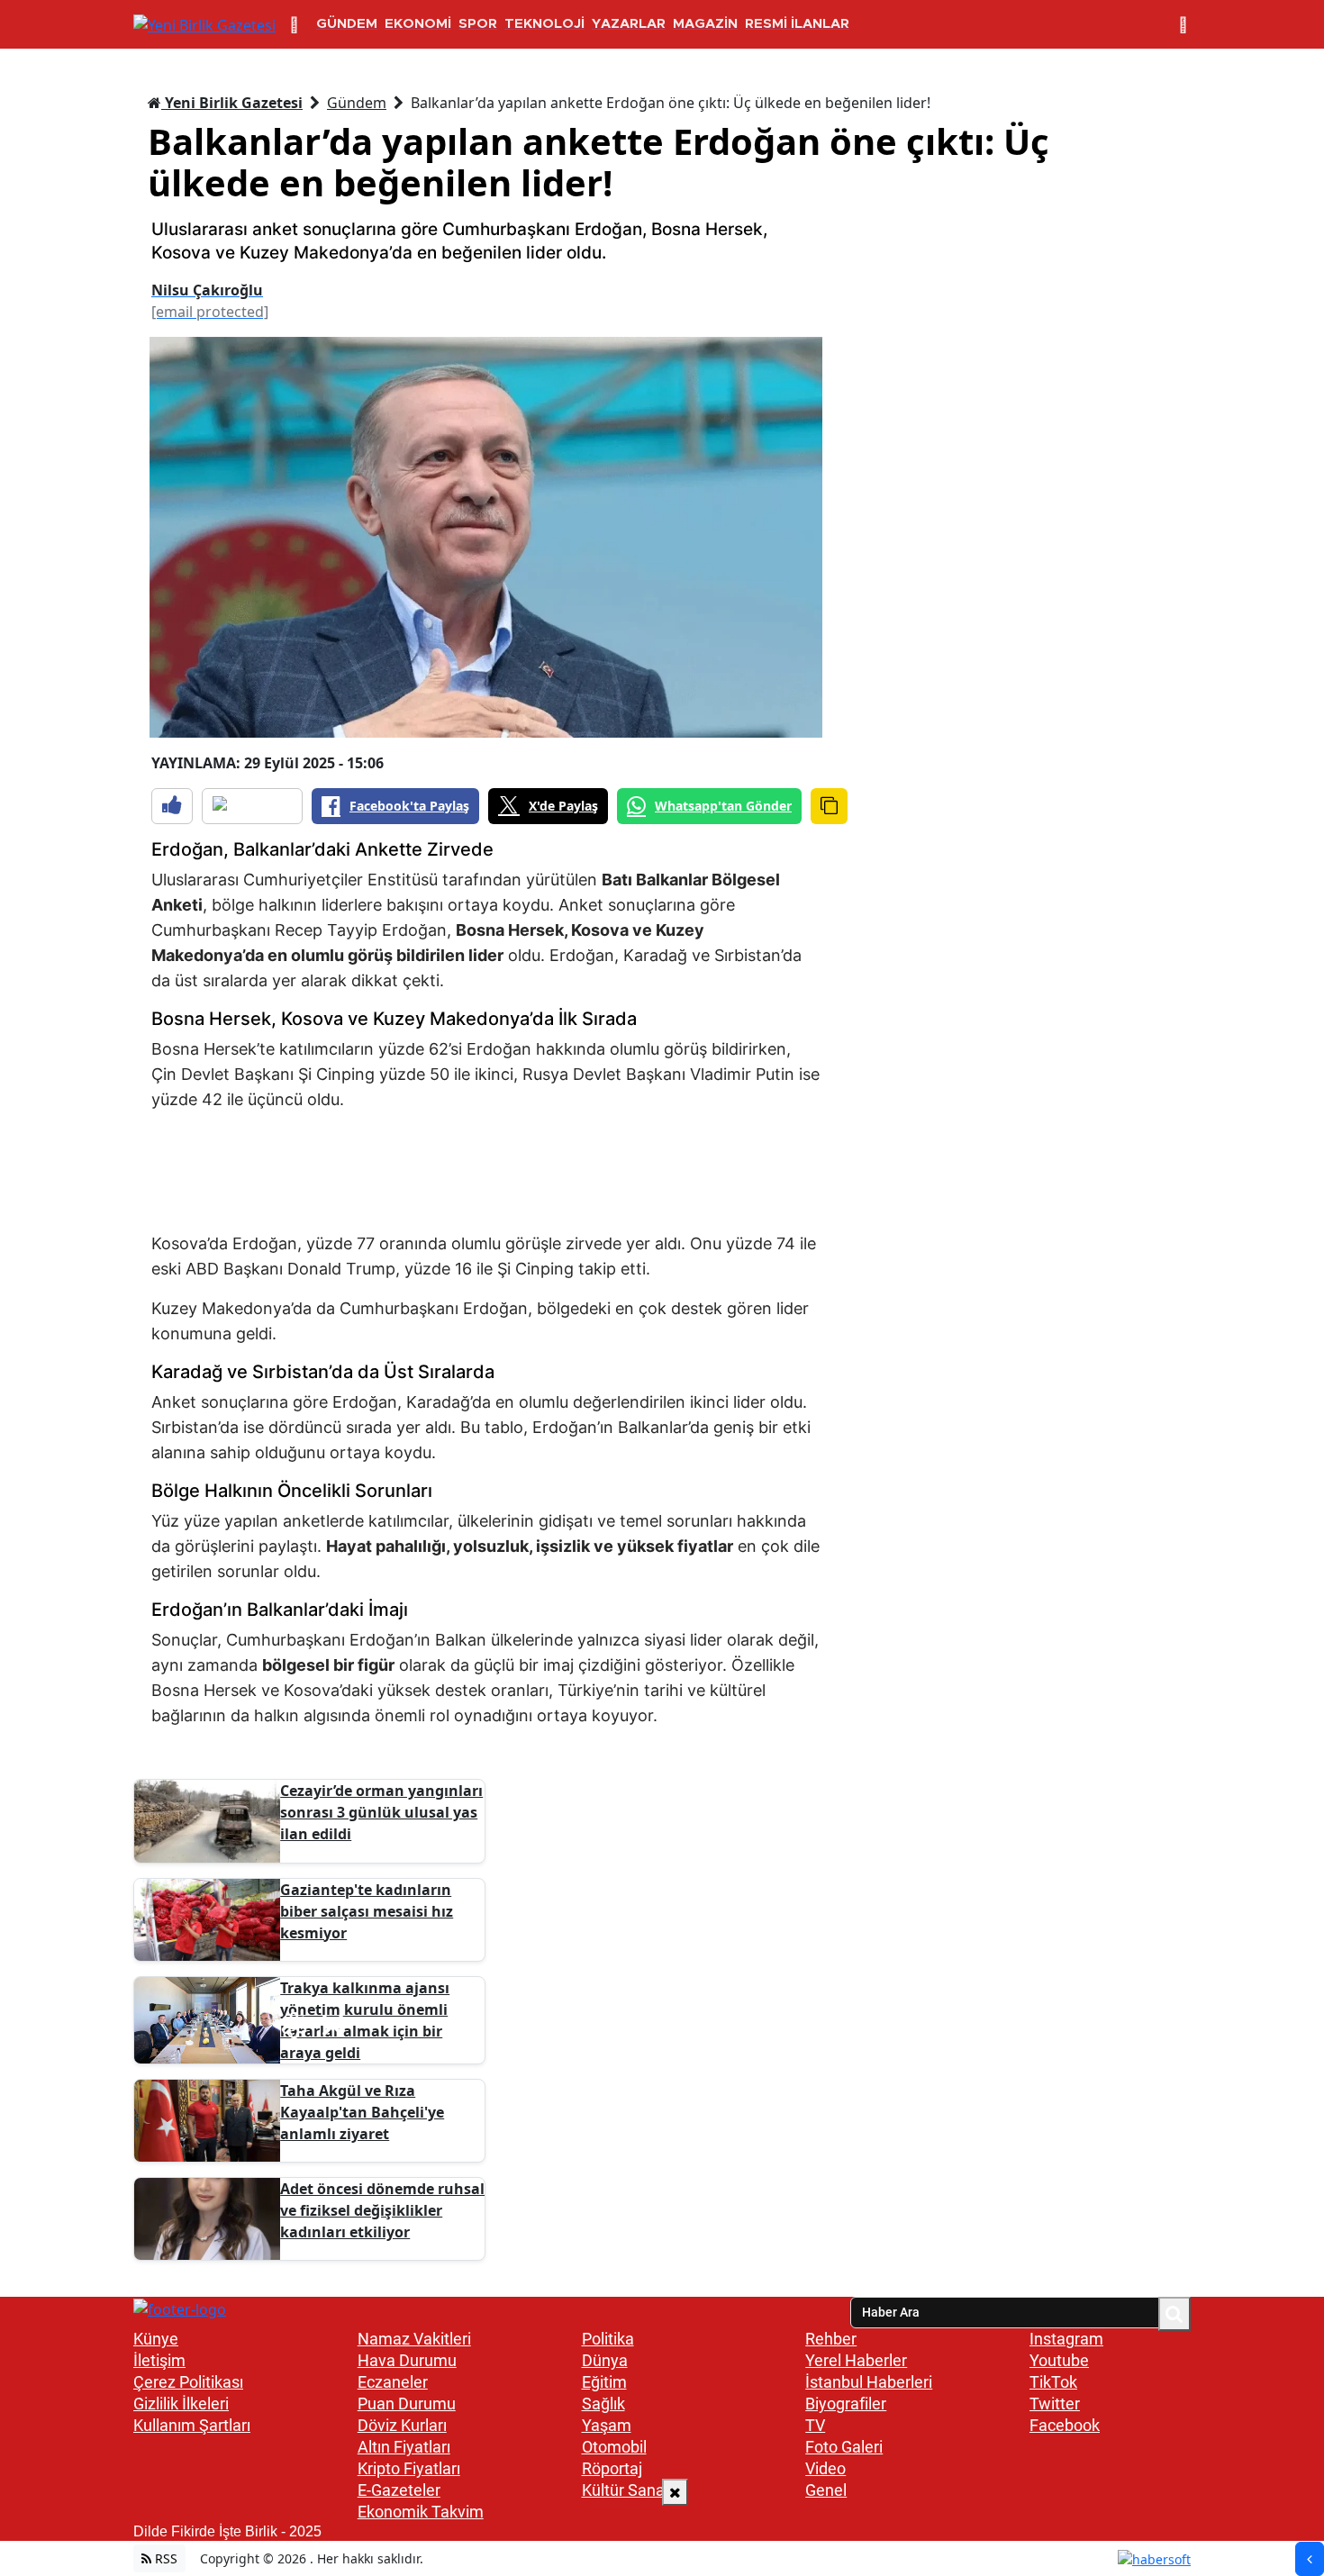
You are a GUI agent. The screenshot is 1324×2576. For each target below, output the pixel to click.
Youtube (1059, 2360)
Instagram (1066, 2339)
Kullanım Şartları (192, 2425)
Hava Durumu (407, 2360)
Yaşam (607, 2425)
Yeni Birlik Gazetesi (232, 103)
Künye (156, 2339)
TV (815, 2425)
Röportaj (612, 2468)
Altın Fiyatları (404, 2447)
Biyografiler (846, 2404)
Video (825, 2468)
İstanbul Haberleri (869, 2382)
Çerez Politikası (188, 2382)
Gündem (357, 103)
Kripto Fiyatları (409, 2468)
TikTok (1053, 2382)
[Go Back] (1310, 2559)
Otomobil (614, 2447)
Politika (608, 2339)
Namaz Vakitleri (414, 2339)
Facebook (1065, 2425)
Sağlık (603, 2404)
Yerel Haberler (856, 2360)
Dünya (605, 2360)
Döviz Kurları (402, 2425)
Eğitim (604, 2382)
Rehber (831, 2339)
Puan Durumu (407, 2404)
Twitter (1055, 2404)
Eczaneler (393, 2382)
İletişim (159, 2360)
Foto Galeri (844, 2447)
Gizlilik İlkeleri (181, 2404)
